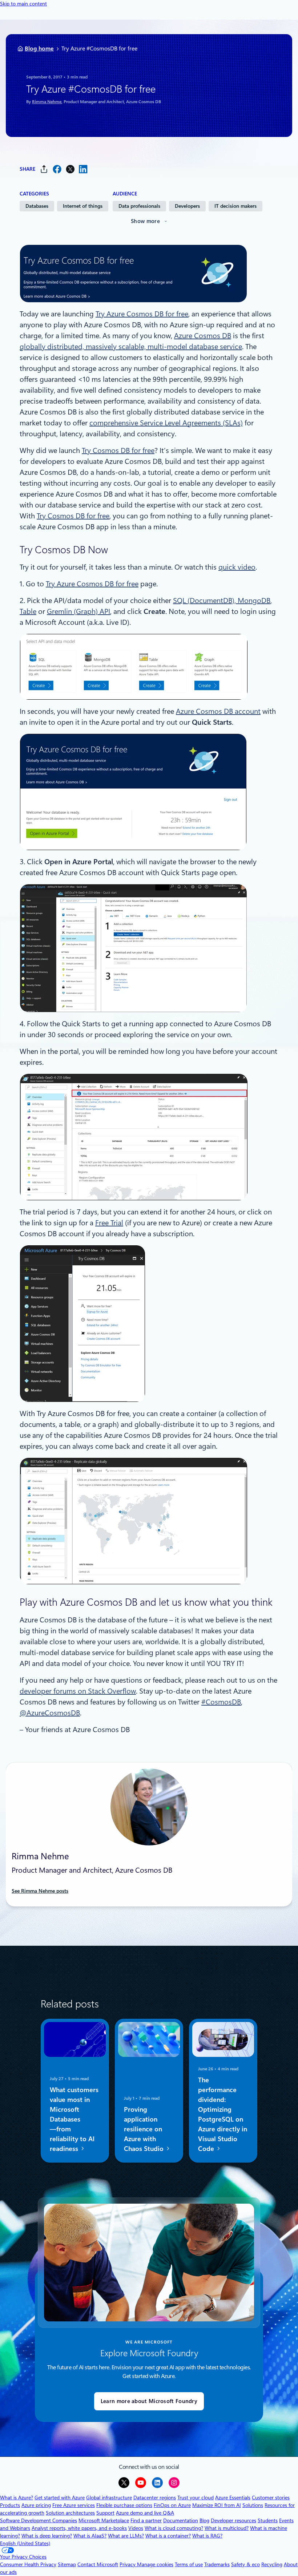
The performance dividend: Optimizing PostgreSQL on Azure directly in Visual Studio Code (223, 2114)
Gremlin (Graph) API (78, 611)
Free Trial (109, 1223)
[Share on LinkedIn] (83, 169)
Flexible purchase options (124, 2505)
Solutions (253, 2505)
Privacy (128, 2564)
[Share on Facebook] (57, 169)
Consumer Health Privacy (28, 2564)
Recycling (272, 2564)
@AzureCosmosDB (50, 1713)
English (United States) (25, 2543)
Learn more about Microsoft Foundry (149, 2401)
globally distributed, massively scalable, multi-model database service (131, 347)
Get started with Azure (60, 2498)
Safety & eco (245, 2564)
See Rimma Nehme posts (40, 1891)
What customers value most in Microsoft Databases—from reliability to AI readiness (74, 2119)
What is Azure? (17, 2498)
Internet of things (83, 206)
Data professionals (139, 206)
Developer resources (233, 2520)
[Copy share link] (44, 169)
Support (105, 2513)
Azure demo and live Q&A (145, 2513)
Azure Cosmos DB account (218, 711)
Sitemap (67, 2564)
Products (10, 2505)
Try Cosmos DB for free (118, 450)
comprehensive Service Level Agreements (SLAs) (166, 423)
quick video (237, 567)
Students (268, 2520)
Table (28, 611)
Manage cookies (155, 2564)
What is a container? (168, 2536)
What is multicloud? (227, 2528)
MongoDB (254, 600)
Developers (187, 206)
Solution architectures (70, 2513)
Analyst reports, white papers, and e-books (79, 2528)
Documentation (181, 2520)
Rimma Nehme (47, 102)
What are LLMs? (126, 2536)
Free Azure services (74, 2505)
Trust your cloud (196, 2498)
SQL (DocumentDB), (205, 600)
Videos (136, 2528)
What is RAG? (207, 2536)
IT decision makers (235, 206)
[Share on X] (70, 169)
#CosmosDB (221, 1702)
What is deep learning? (47, 2536)
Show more (145, 221)
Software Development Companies (39, 2520)
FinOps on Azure (172, 2505)
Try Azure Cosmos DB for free (142, 314)
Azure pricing (36, 2505)
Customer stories (271, 2498)
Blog (204, 2520)
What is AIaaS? (90, 2536)
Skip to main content (23, 4)
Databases (37, 206)
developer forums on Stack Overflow (78, 1691)
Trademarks (217, 2564)
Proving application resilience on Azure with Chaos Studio (145, 2129)
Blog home (39, 48)
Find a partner (146, 2520)
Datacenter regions (155, 2498)
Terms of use (189, 2564)
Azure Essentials (233, 2498)
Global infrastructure (109, 2498)
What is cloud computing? (174, 2528)
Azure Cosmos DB (203, 336)
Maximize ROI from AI (217, 2505)
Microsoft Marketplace (104, 2520)
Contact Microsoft (98, 2564)
